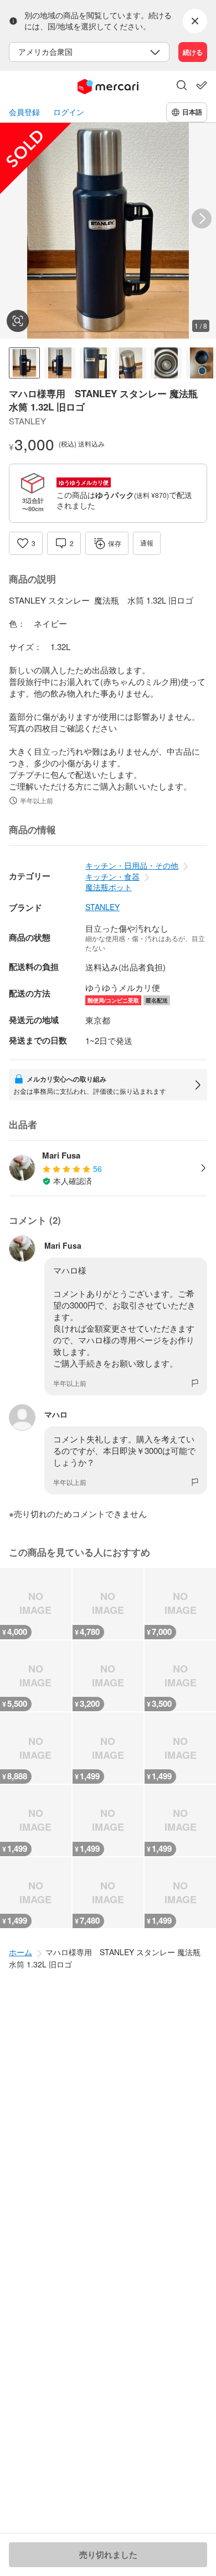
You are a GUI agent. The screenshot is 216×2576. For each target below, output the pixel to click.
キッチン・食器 (112, 876)
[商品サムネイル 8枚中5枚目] (166, 363)
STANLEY (102, 907)
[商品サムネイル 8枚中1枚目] (24, 363)
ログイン (69, 112)
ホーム (20, 1952)
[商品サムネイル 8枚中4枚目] (131, 363)
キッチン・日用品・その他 (132, 865)
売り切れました (108, 2554)
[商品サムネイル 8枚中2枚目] (60, 363)
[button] (182, 86)
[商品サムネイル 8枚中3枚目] (95, 363)
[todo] (202, 85)
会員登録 (24, 112)
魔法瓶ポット (109, 887)
